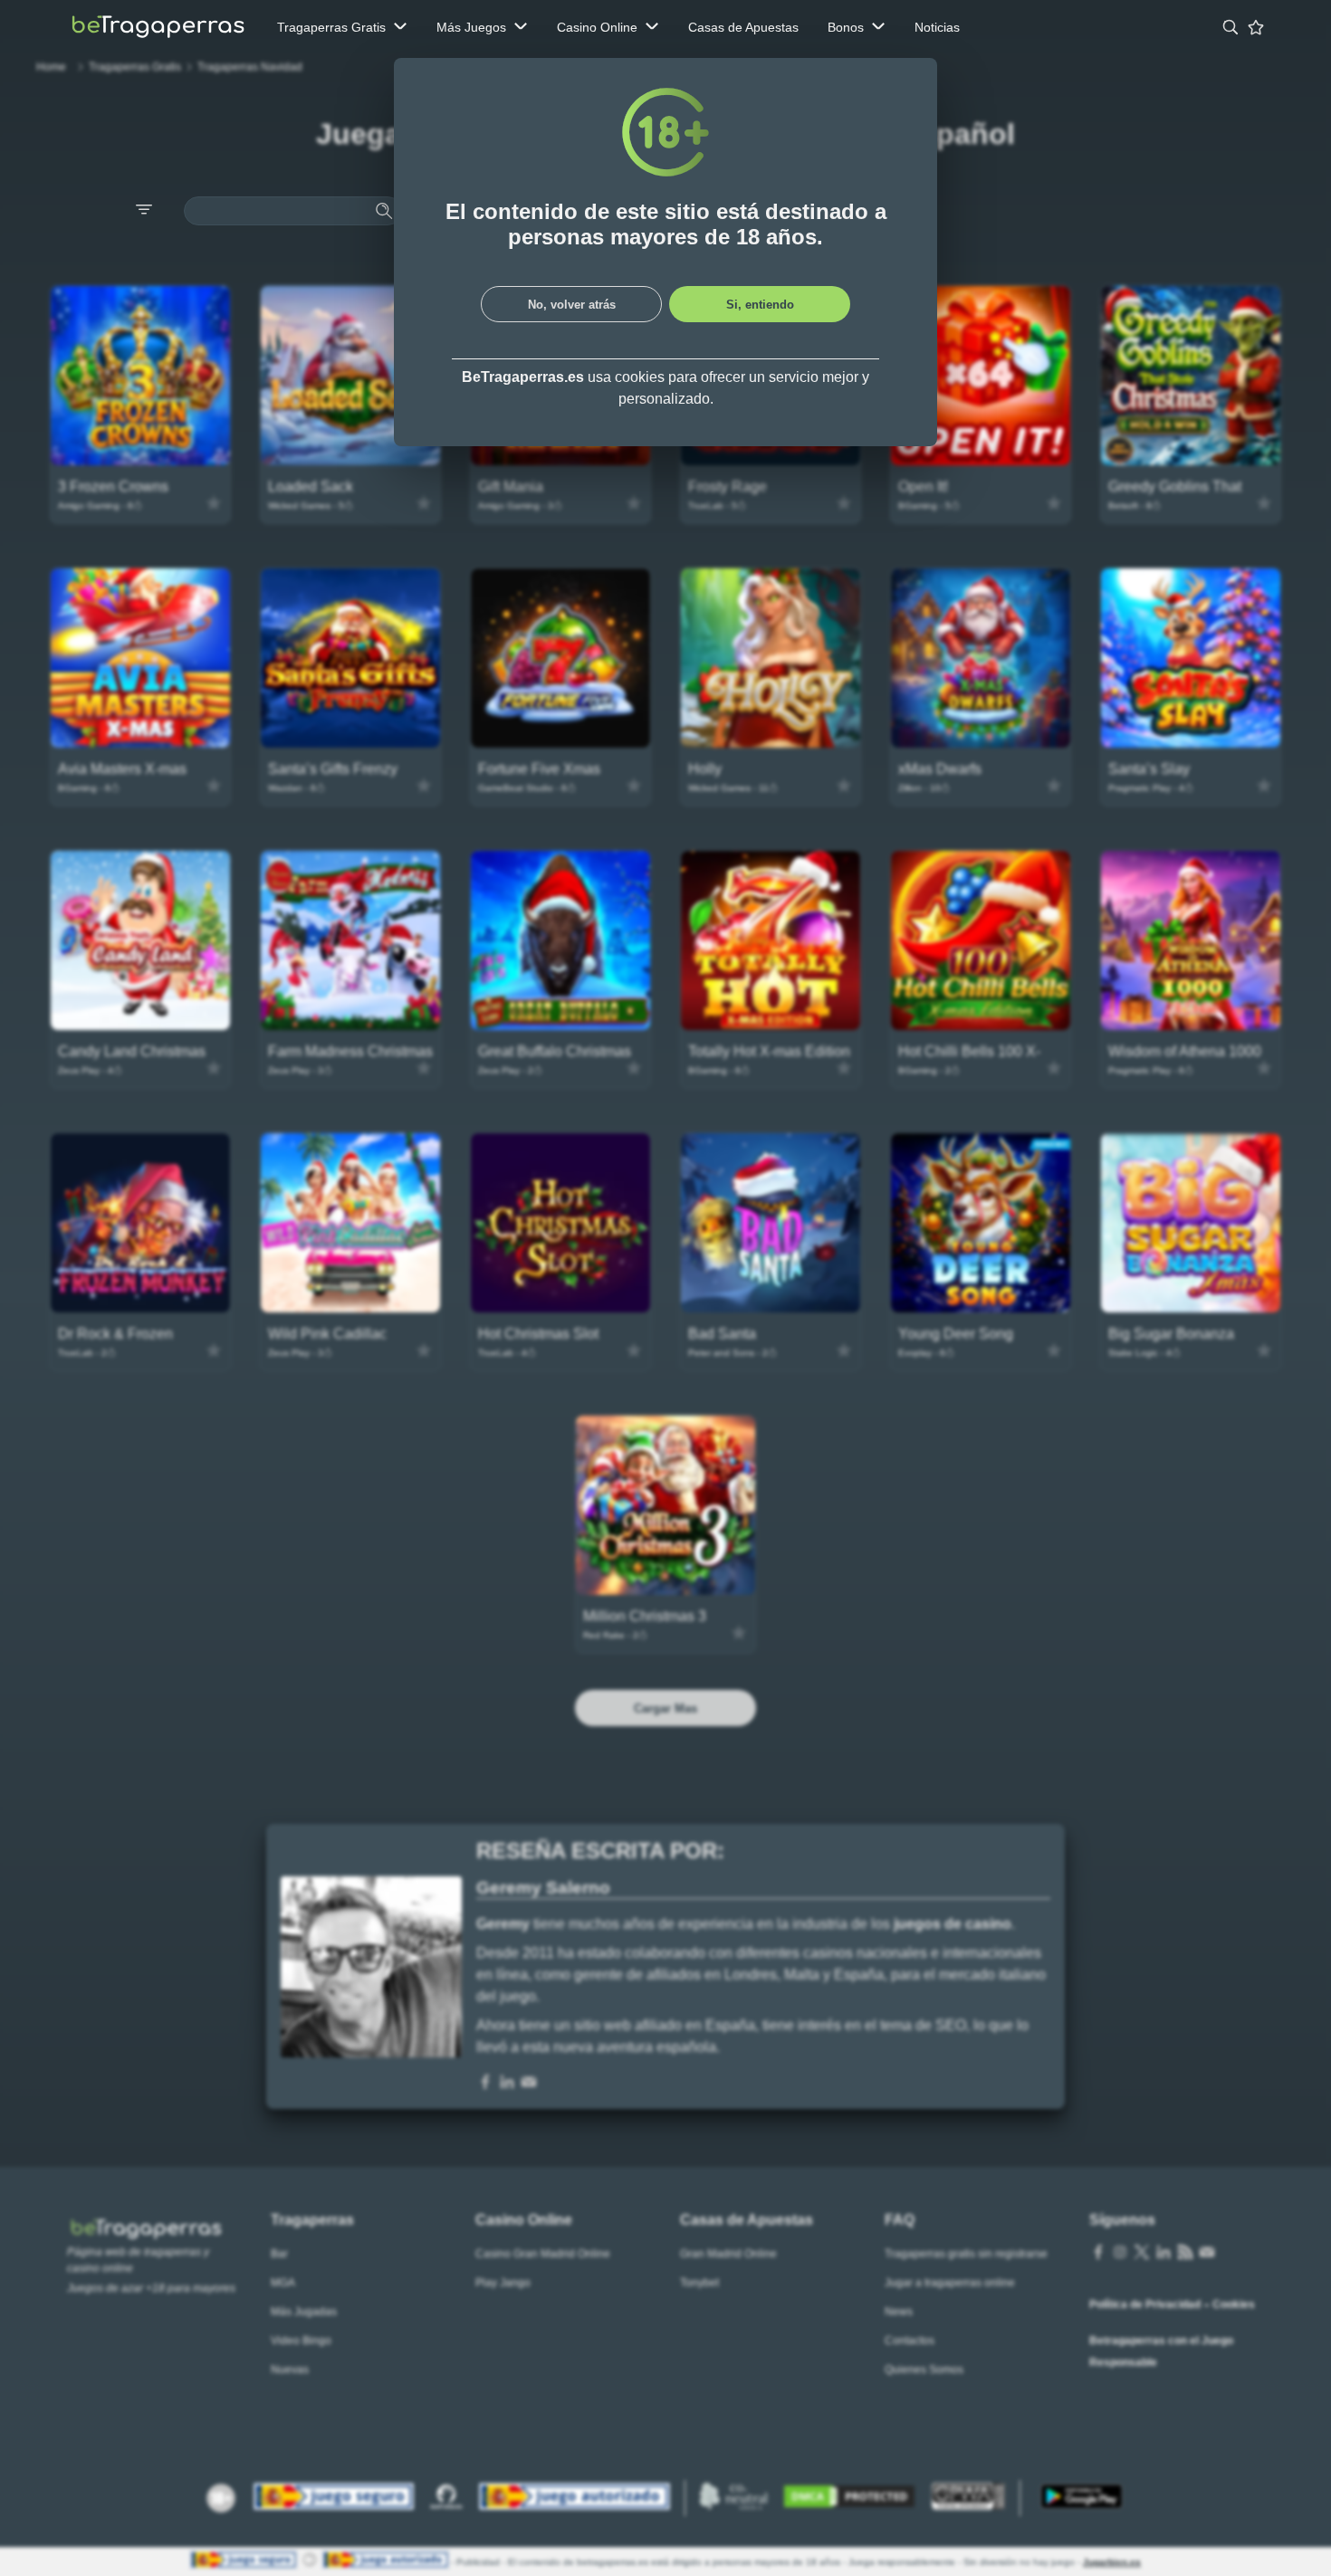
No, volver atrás (572, 305)
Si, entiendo (760, 305)
